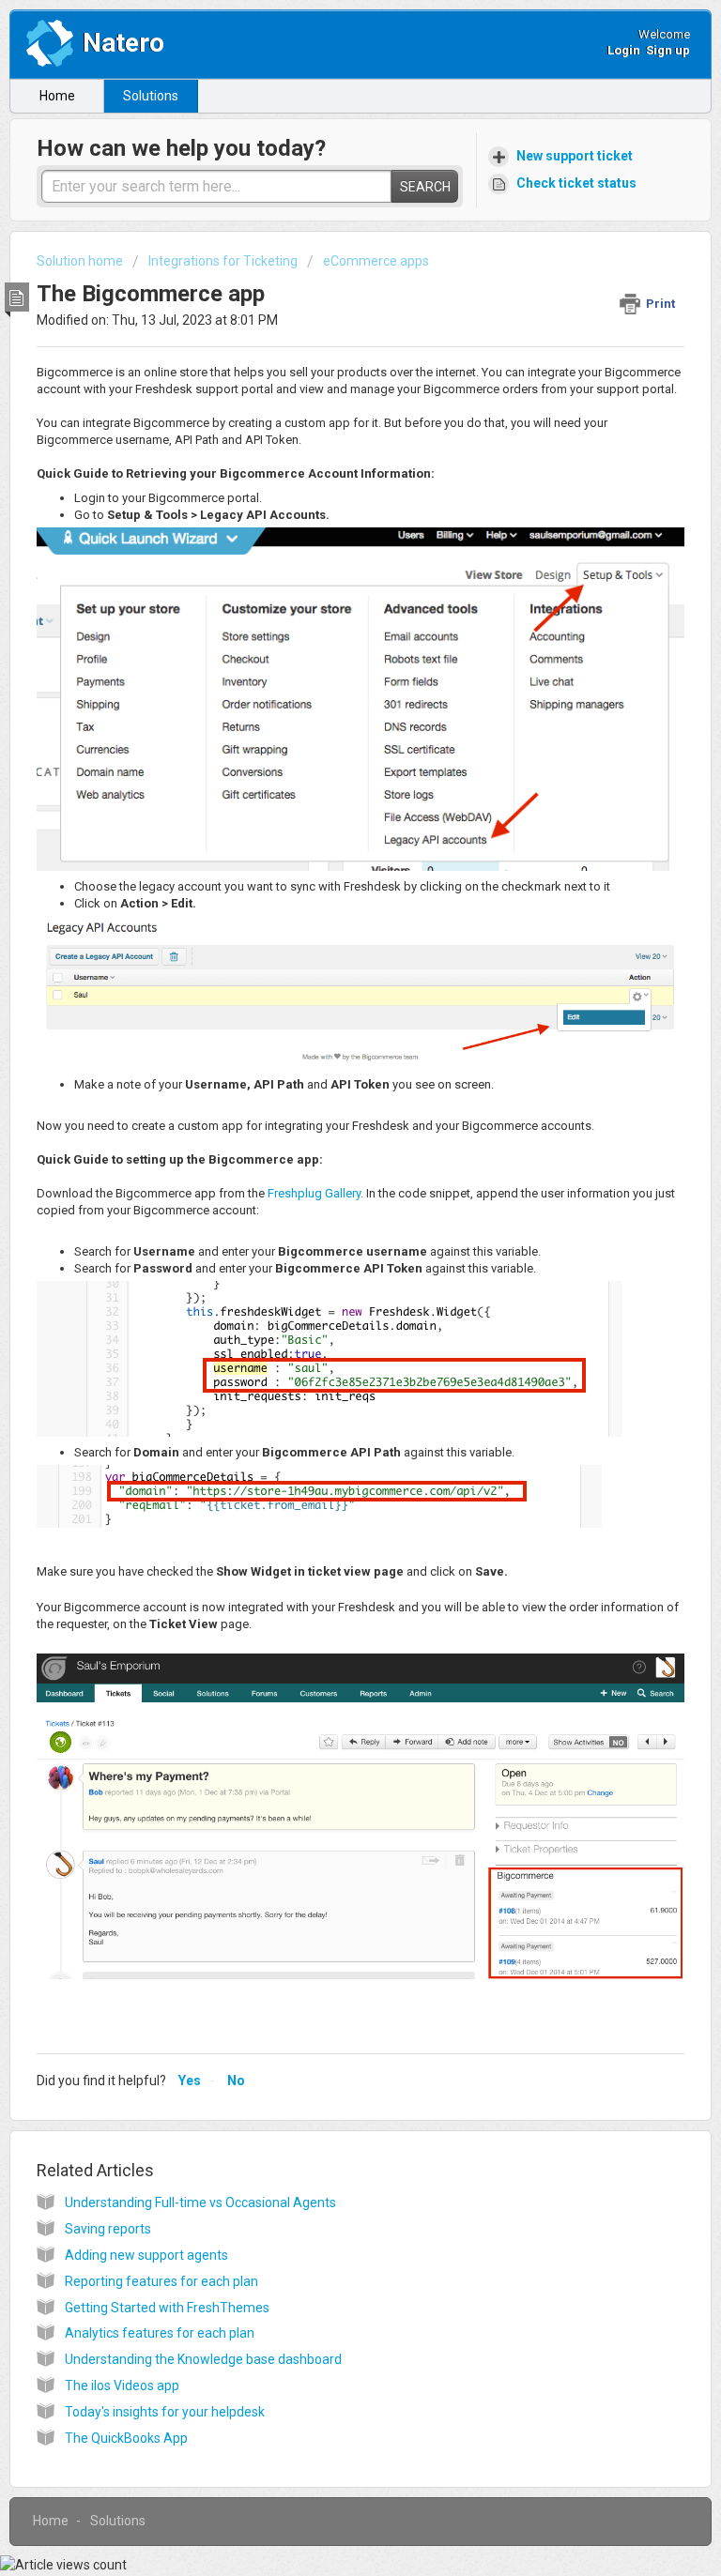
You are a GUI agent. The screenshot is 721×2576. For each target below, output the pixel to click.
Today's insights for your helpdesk (165, 2412)
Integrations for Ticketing (223, 261)
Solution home (81, 261)
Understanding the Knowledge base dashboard (203, 2359)
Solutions (151, 96)
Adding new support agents (146, 2255)
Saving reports (108, 2229)
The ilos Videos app (122, 2385)
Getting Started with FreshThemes (167, 2308)
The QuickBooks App (126, 2438)
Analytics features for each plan (160, 2333)
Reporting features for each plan (161, 2281)
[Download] (326, 1306)
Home (57, 96)
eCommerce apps (376, 261)
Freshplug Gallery (314, 1193)
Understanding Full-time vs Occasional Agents (200, 2203)
